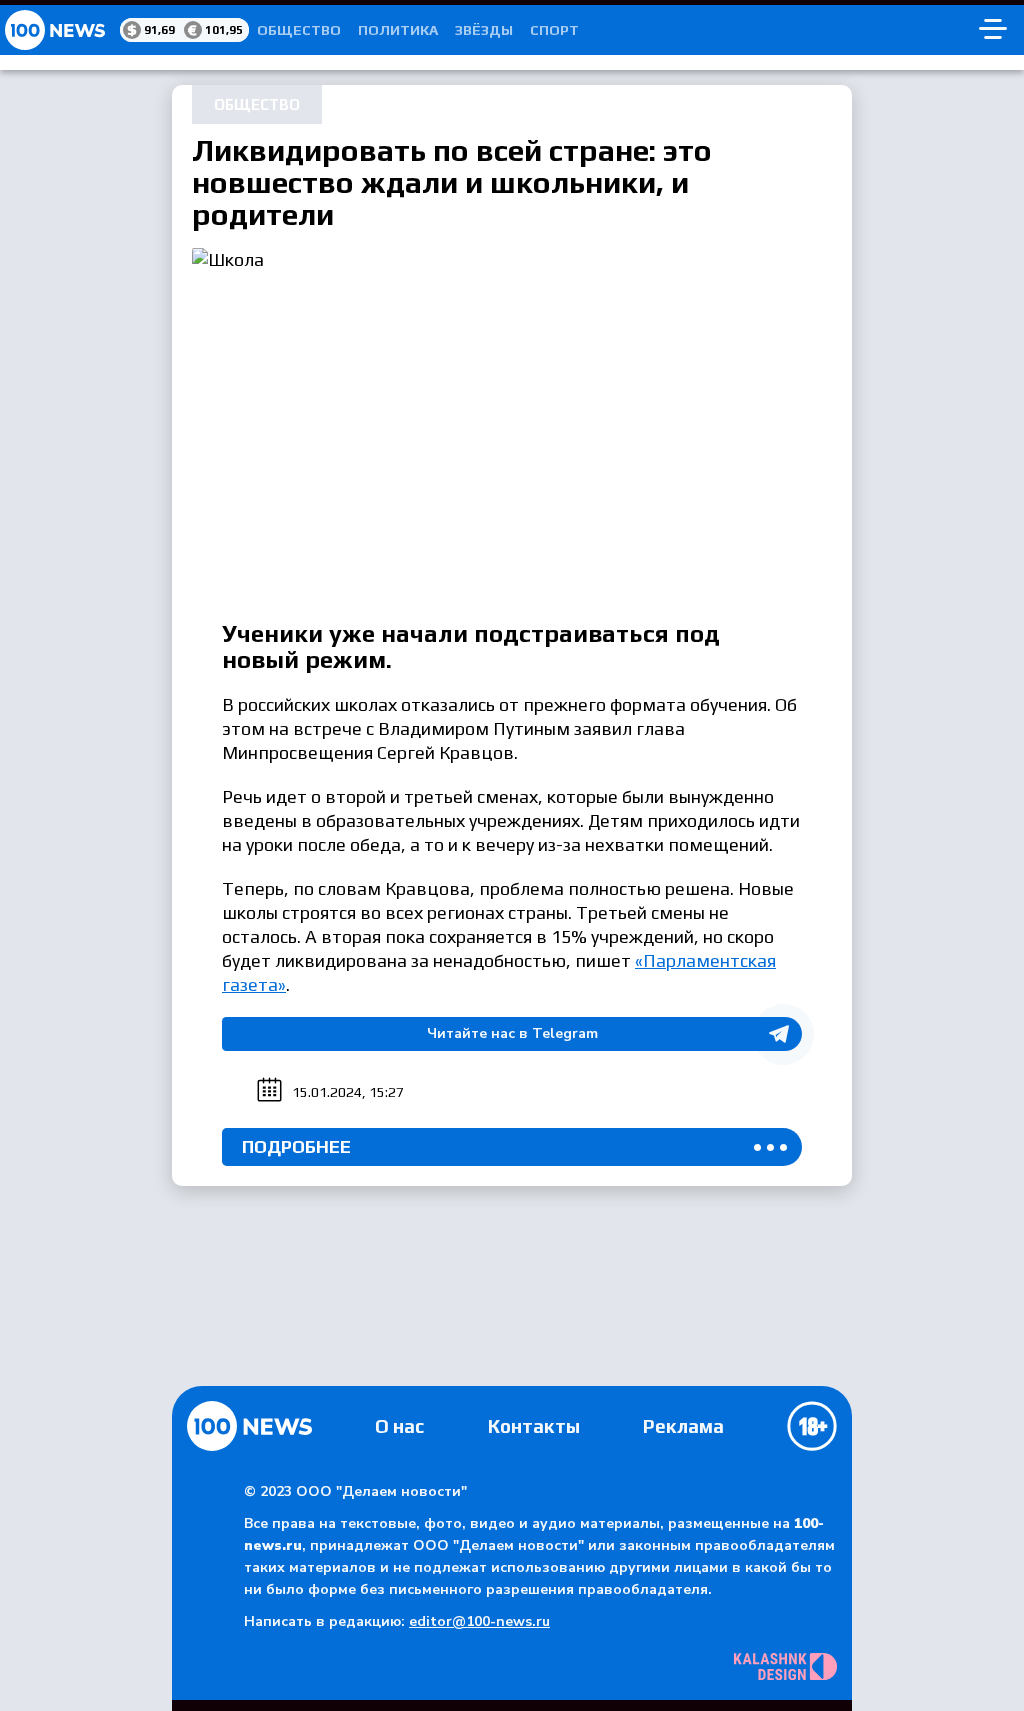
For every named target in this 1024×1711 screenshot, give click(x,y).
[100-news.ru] (60, 30)
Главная (249, 1426)
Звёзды (484, 30)
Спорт (554, 30)
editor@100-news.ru (479, 1621)
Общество (299, 30)
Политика (398, 30)
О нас (399, 1426)
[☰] (993, 30)
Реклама (683, 1426)
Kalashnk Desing (785, 1666)
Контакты (534, 1426)
